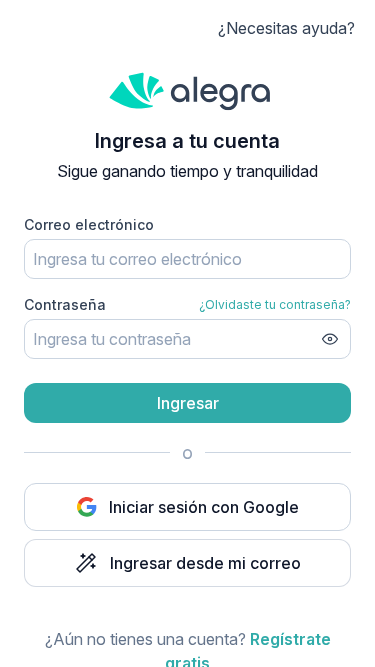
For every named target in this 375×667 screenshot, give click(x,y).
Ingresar (188, 403)
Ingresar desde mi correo (205, 563)
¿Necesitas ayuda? (286, 28)
